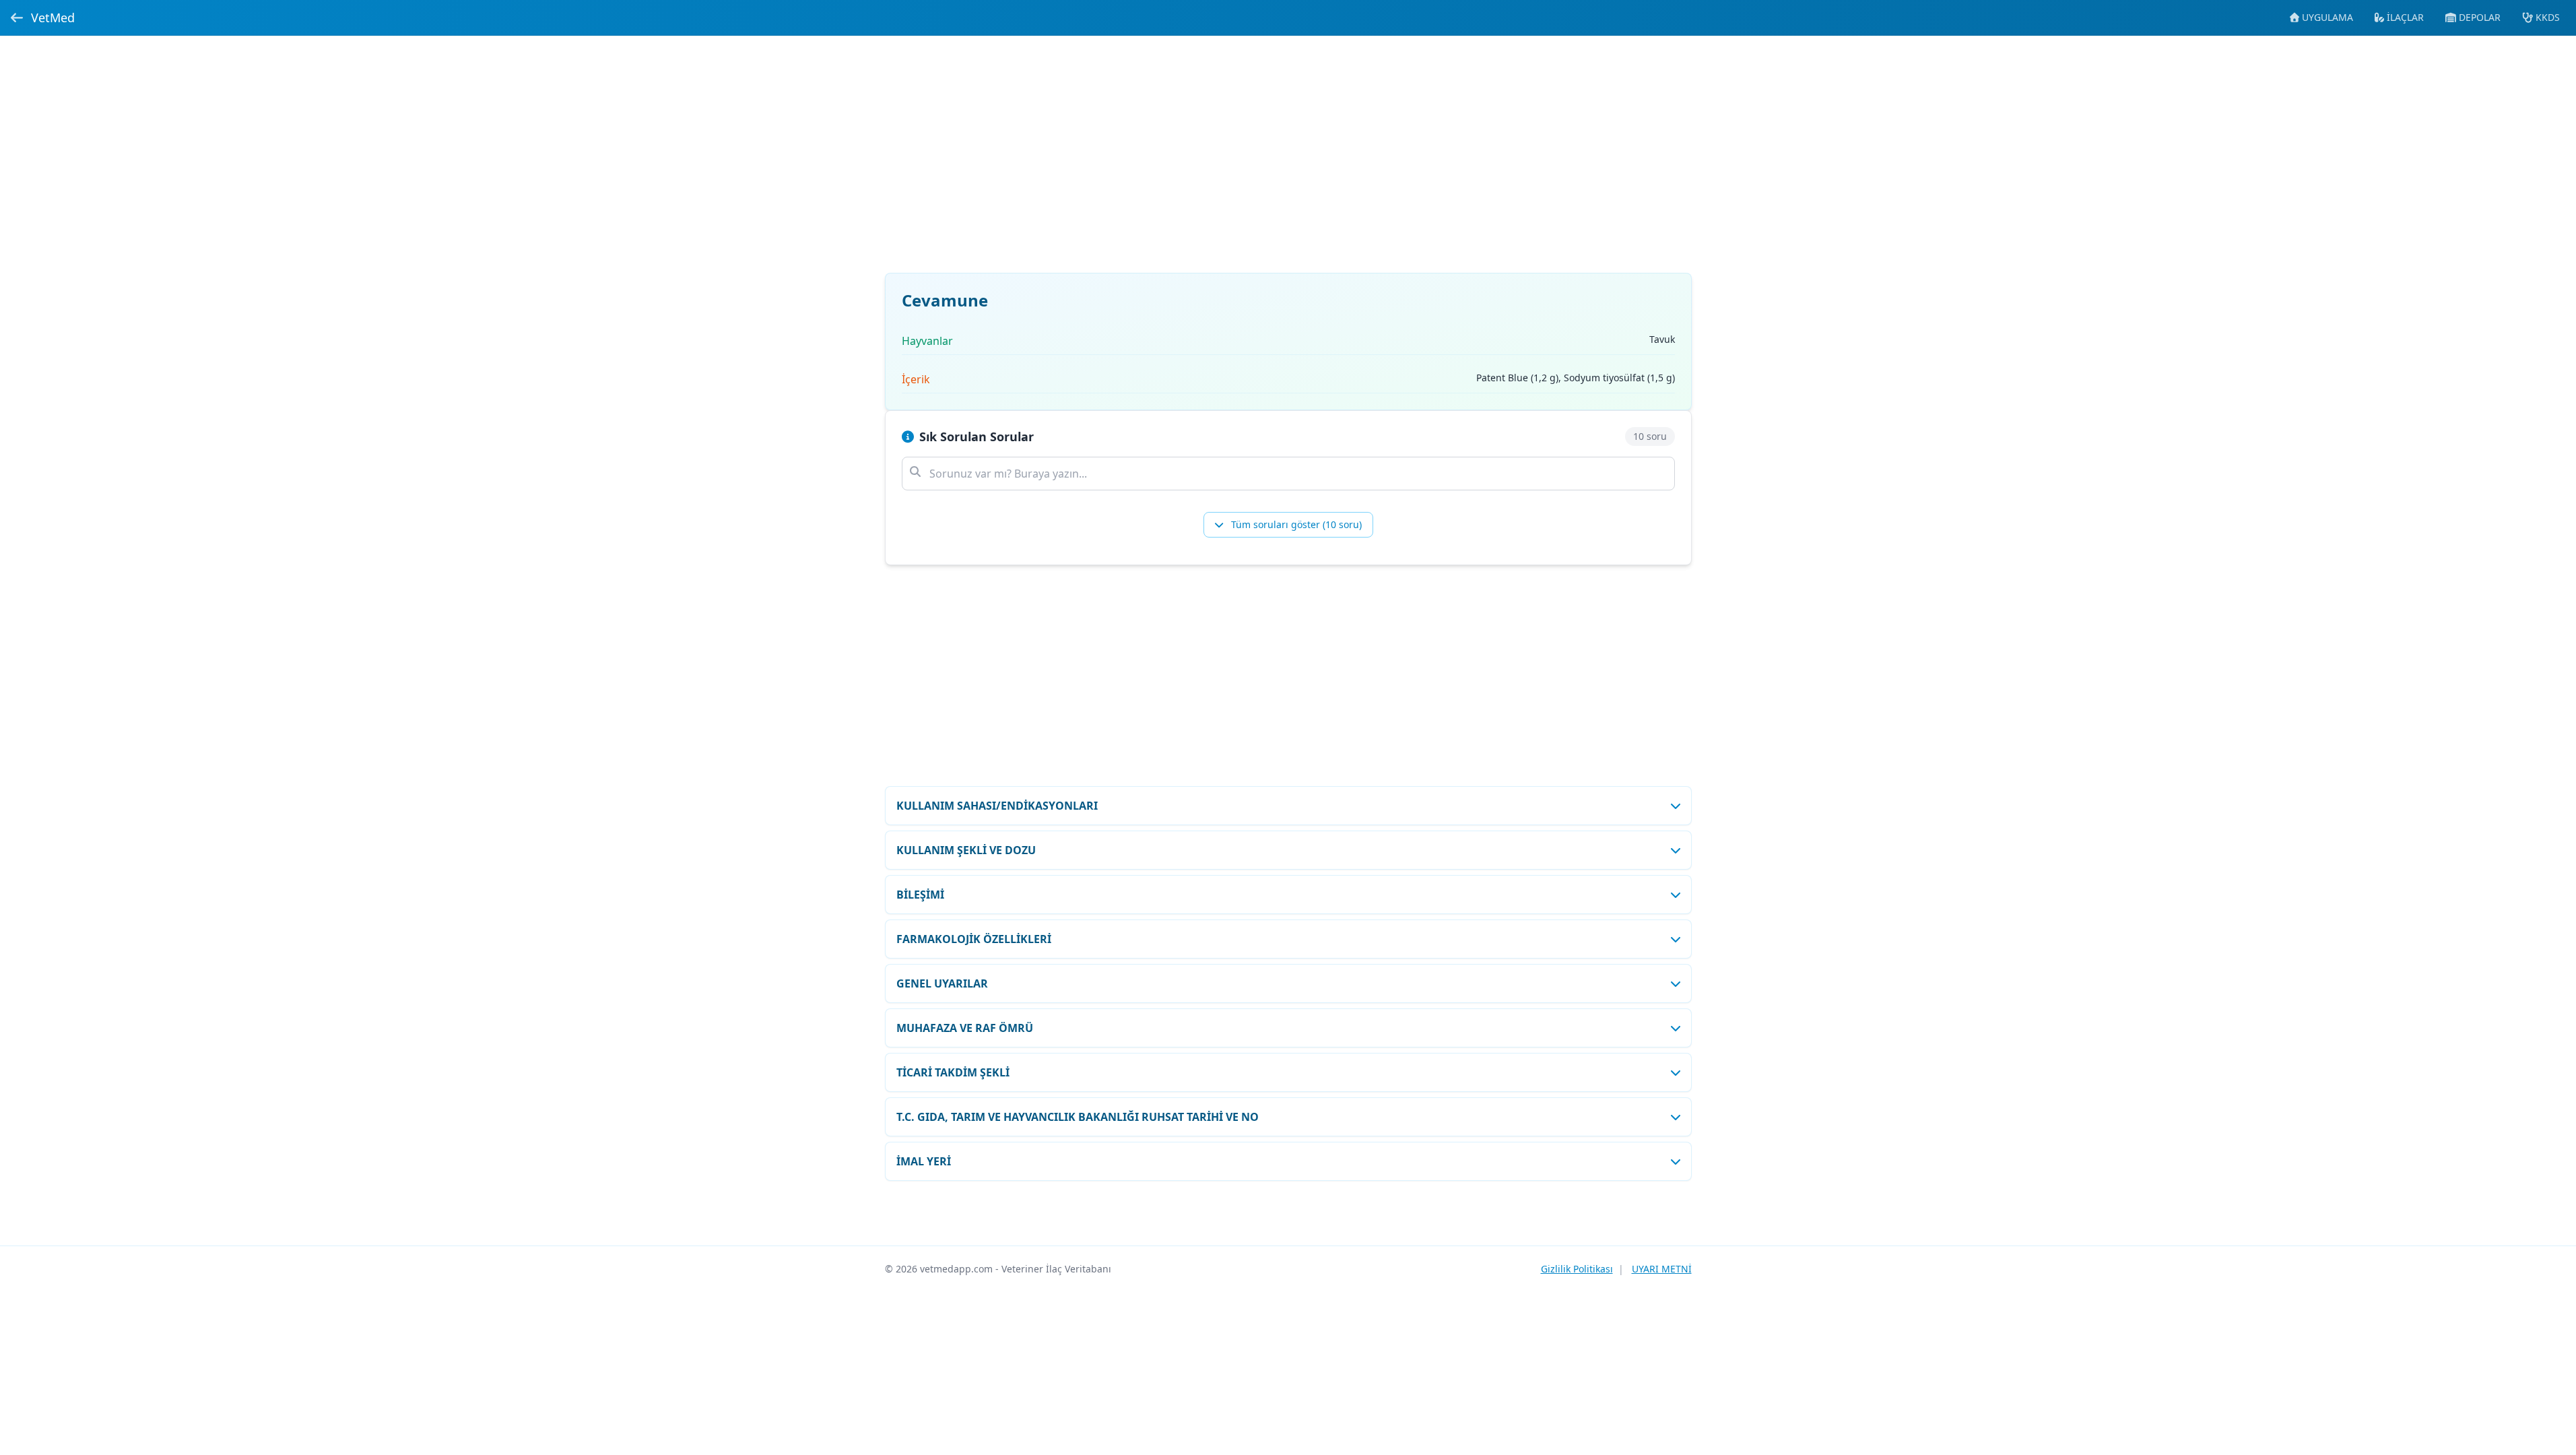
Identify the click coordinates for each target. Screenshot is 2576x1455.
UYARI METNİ (1662, 1269)
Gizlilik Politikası (1577, 1269)
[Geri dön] (17, 18)
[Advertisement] (1288, 162)
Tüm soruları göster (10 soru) (1295, 524)
